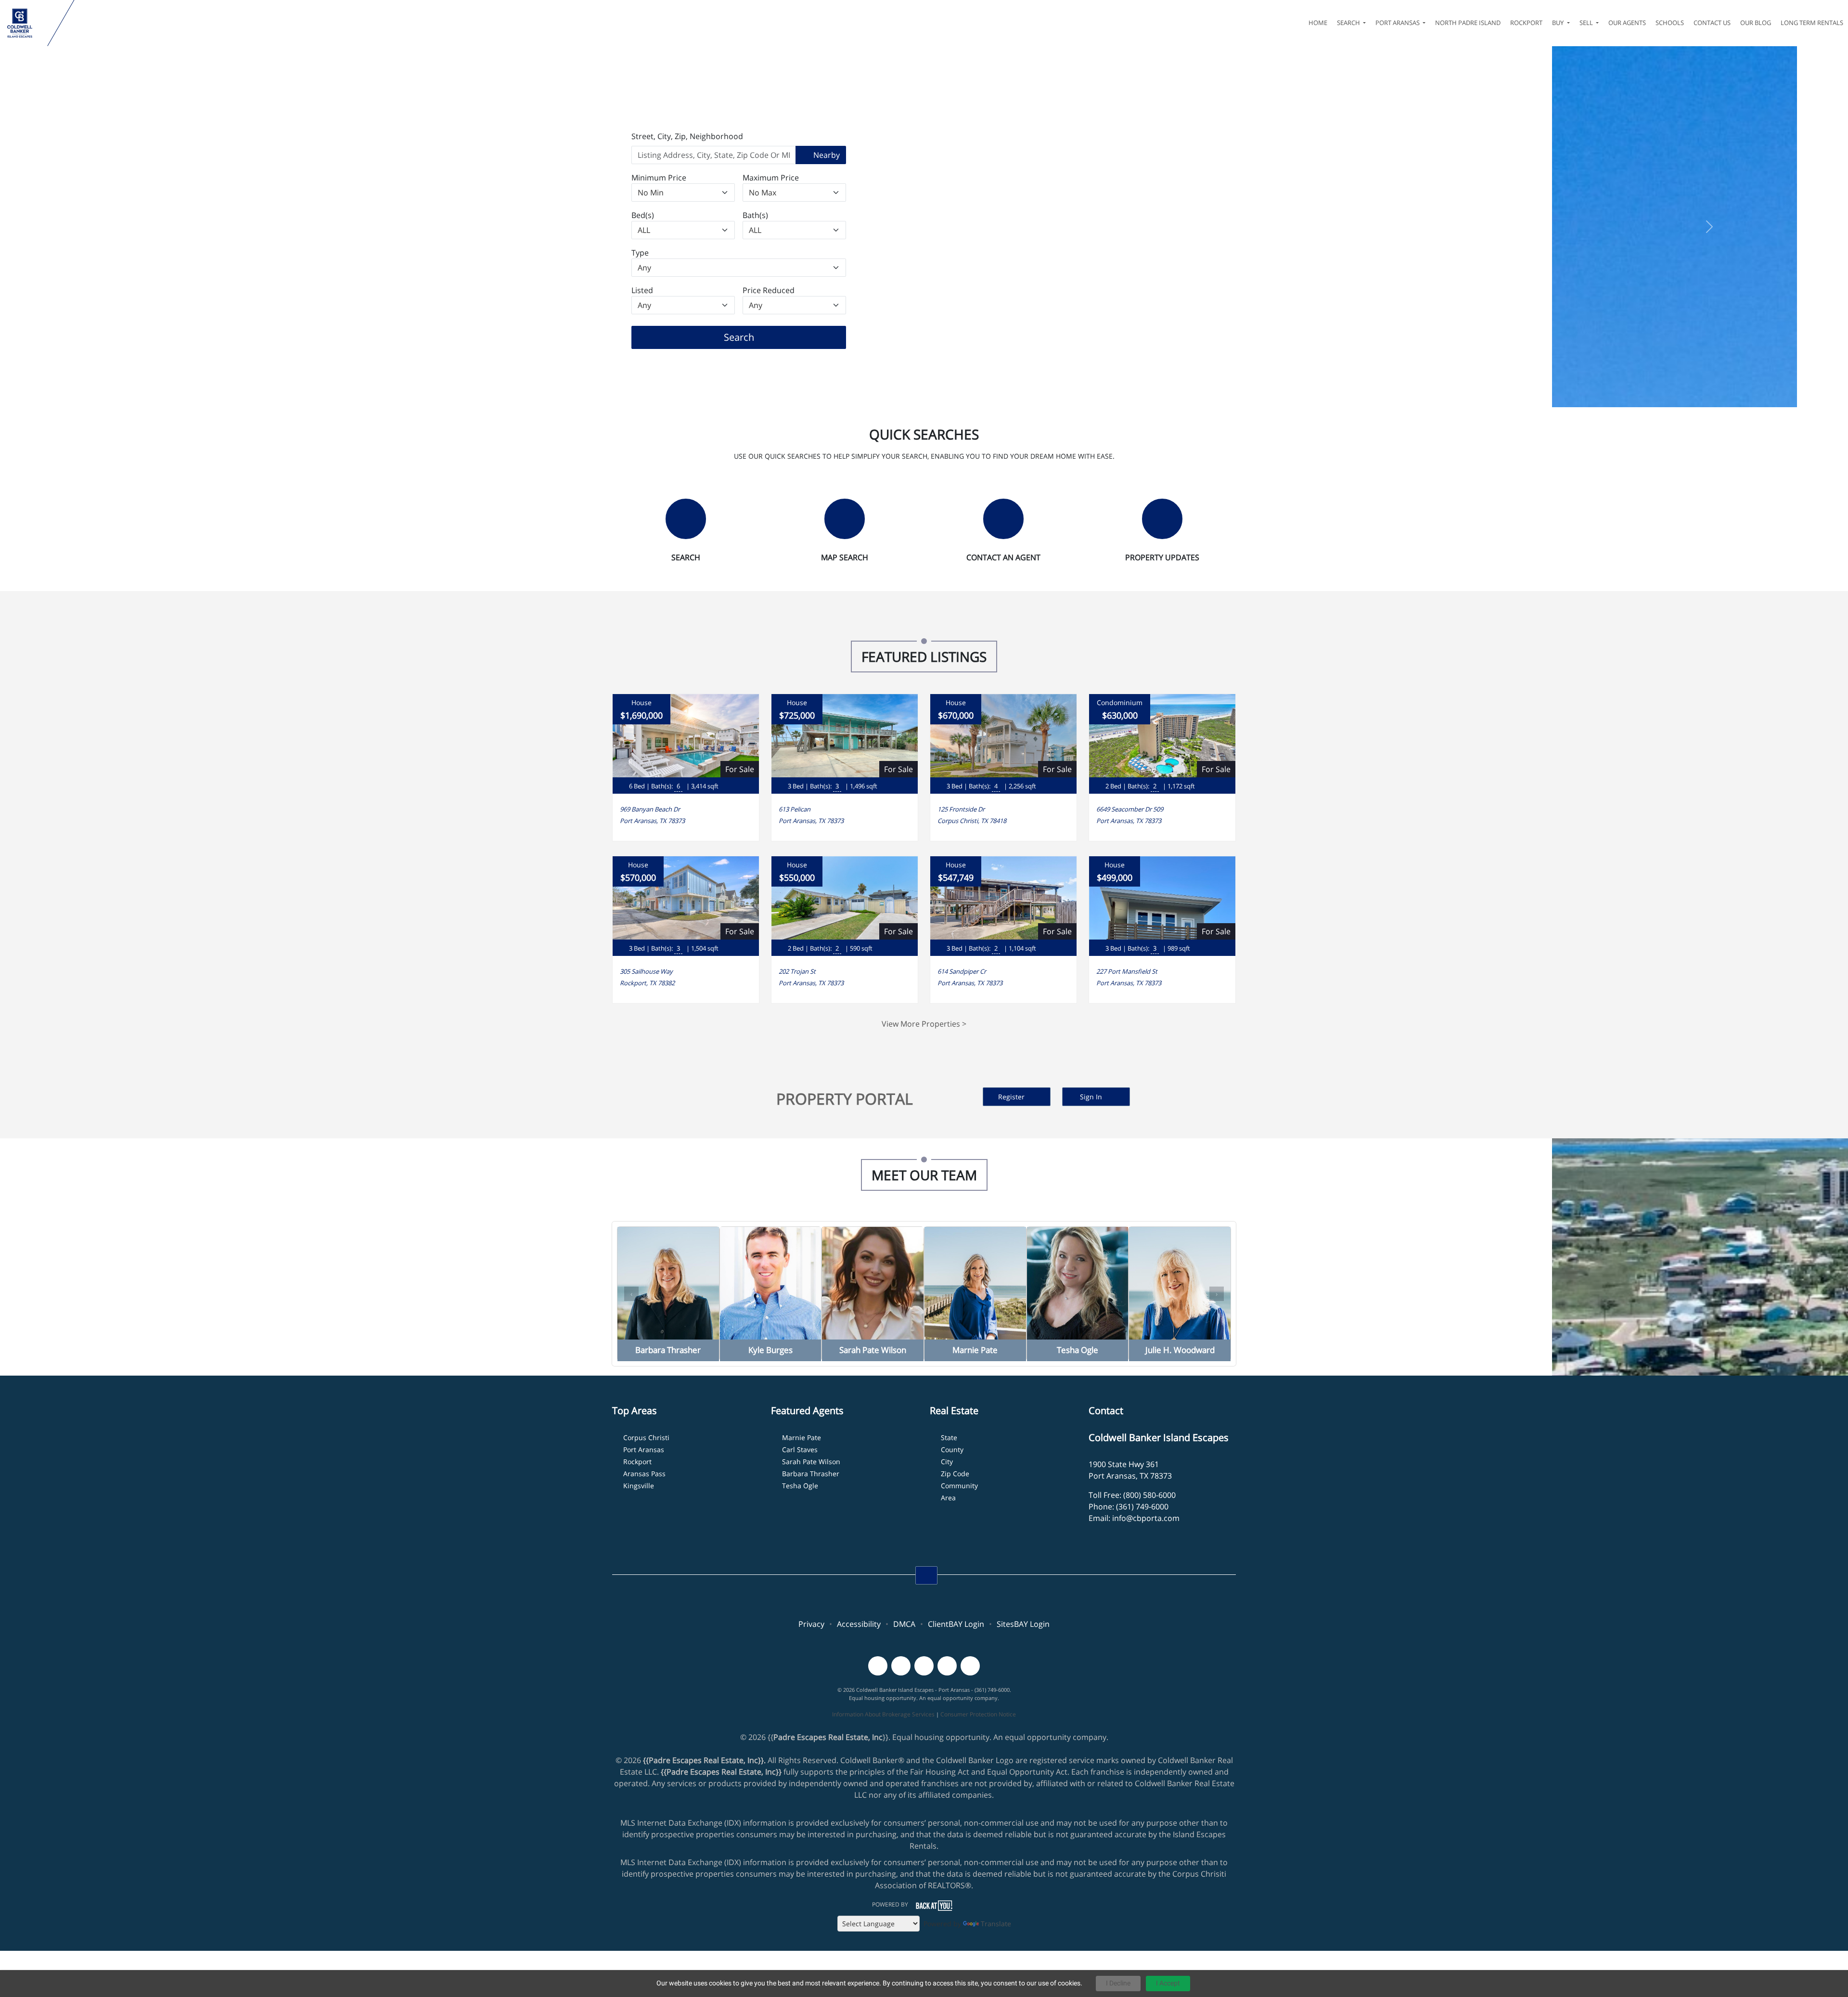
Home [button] (1318, 23)
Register (1012, 1097)
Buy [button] (1559, 23)
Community (959, 1486)
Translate (996, 1924)
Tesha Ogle (800, 1486)
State (949, 1437)
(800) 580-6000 (1149, 1495)
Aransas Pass (644, 1474)
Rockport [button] (1526, 23)
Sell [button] (1587, 23)
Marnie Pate (802, 1437)
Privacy (811, 1624)
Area (948, 1498)
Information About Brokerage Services (883, 1714)
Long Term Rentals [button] (1812, 23)
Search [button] (1349, 23)
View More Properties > (924, 1024)
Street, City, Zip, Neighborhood (687, 136)
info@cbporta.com (1146, 1518)
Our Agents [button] (1627, 23)
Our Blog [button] (1756, 23)
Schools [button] (1670, 23)
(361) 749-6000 (1142, 1507)
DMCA (904, 1624)
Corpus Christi (646, 1437)
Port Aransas (644, 1449)
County (952, 1449)
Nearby (826, 155)
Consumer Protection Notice (978, 1714)
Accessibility (859, 1624)
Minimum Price (659, 178)
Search (754, 337)
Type (640, 253)
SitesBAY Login (1023, 1624)
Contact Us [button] (1712, 23)
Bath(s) (755, 215)
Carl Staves (800, 1449)
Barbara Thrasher (811, 1474)
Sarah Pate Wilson (811, 1462)
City (947, 1462)
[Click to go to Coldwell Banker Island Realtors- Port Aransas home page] (26, 23)
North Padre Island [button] (1468, 23)
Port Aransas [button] (1398, 23)
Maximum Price (771, 178)
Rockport (637, 1462)
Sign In (1092, 1097)
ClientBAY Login (956, 1624)
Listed (642, 290)
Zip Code (955, 1474)
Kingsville (639, 1486)
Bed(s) (643, 215)
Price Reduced (769, 290)
